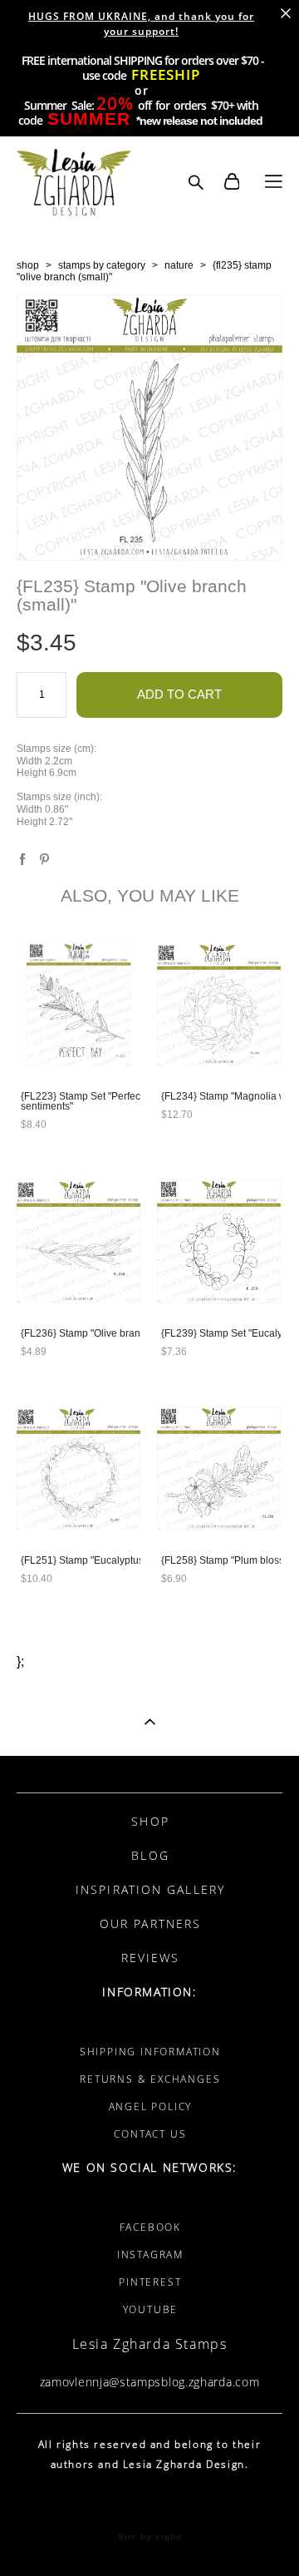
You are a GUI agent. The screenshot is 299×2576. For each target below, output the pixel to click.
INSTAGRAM (150, 2255)
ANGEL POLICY (151, 2106)
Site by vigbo (150, 2537)
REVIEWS (151, 1958)
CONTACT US (150, 2134)
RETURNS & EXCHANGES (150, 2079)
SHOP (150, 1821)
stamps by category (102, 265)
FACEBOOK (150, 2227)
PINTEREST (150, 2282)
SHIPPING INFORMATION (150, 2052)
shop (28, 265)
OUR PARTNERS (150, 1923)
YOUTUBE (151, 2309)
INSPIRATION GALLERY (150, 1889)
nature (179, 265)
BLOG (150, 1855)
